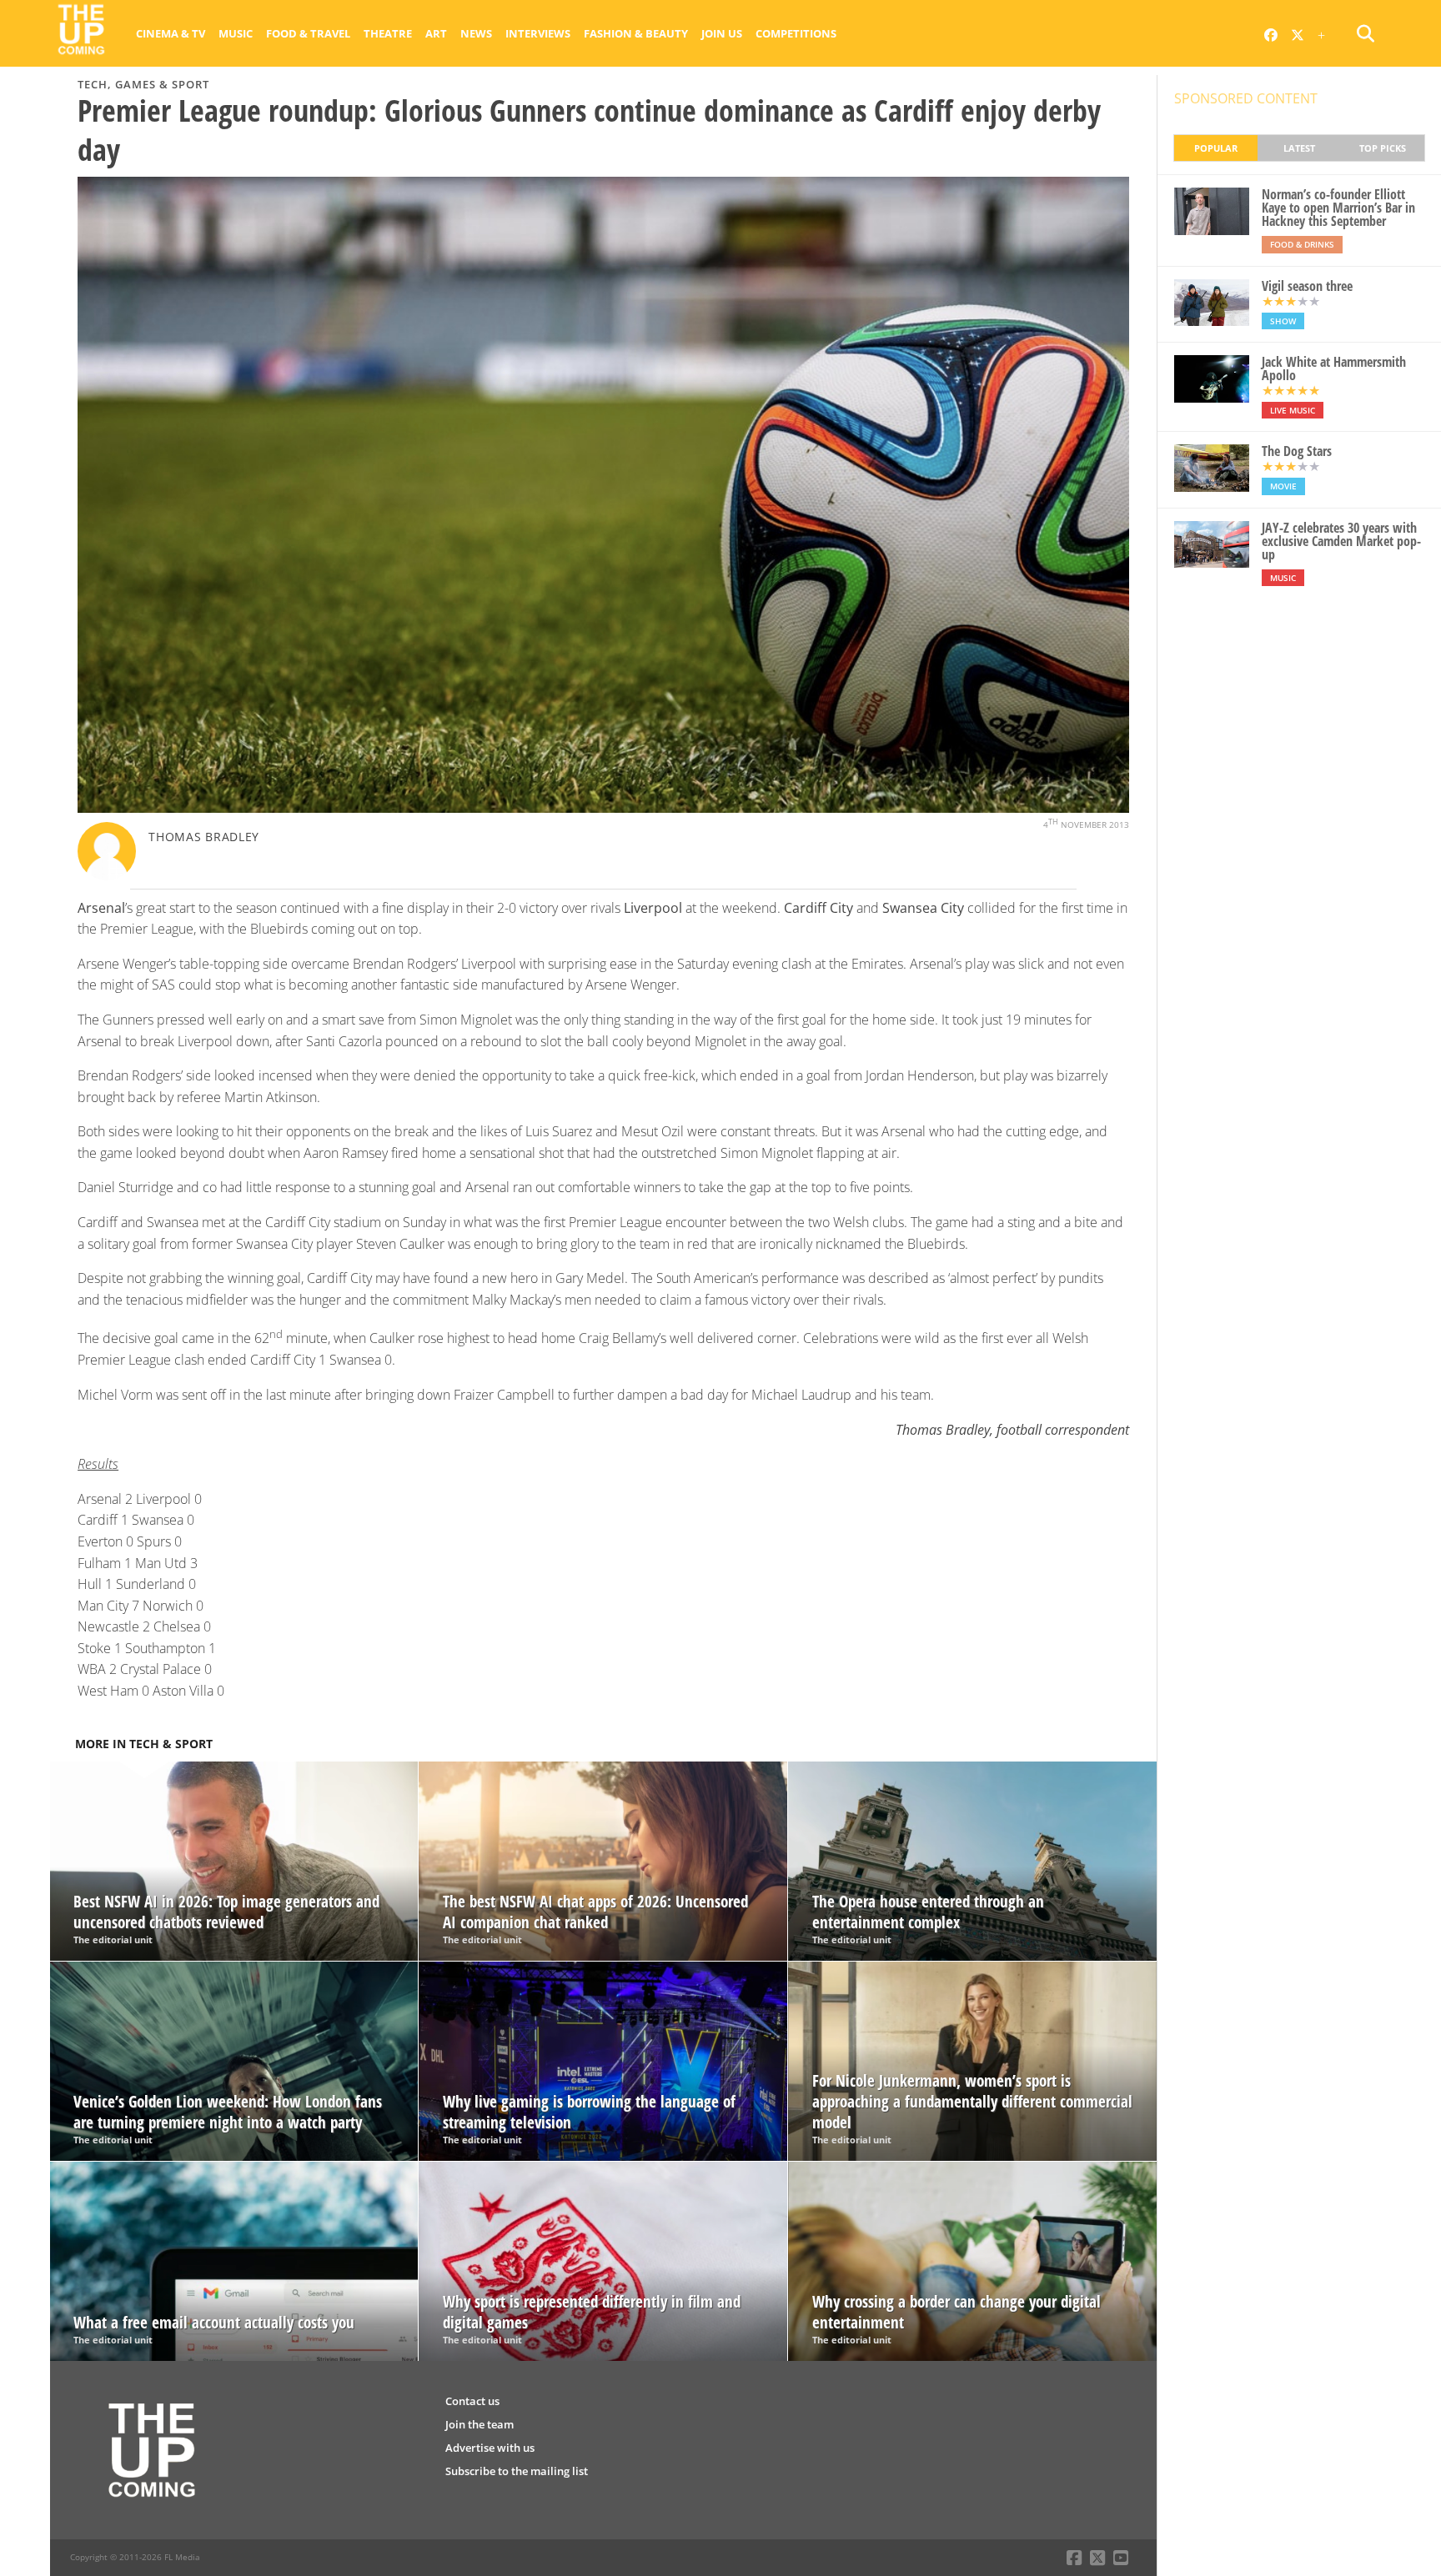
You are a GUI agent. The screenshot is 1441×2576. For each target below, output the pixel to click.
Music (236, 33)
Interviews (538, 33)
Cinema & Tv (171, 33)
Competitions (796, 33)
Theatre (388, 33)
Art (436, 33)
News (476, 33)
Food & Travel (308, 33)
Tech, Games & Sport (143, 84)
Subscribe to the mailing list (517, 2471)
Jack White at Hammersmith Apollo (1334, 368)
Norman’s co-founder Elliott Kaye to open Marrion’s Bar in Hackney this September (1338, 208)
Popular (1216, 148)
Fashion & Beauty (636, 33)
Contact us (472, 2401)
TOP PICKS (1383, 148)
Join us (722, 33)
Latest (1299, 148)
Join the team (479, 2424)
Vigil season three (1307, 286)
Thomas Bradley (204, 837)
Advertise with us (490, 2448)
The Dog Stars (1297, 451)
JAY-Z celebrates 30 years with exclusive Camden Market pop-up (1341, 541)
